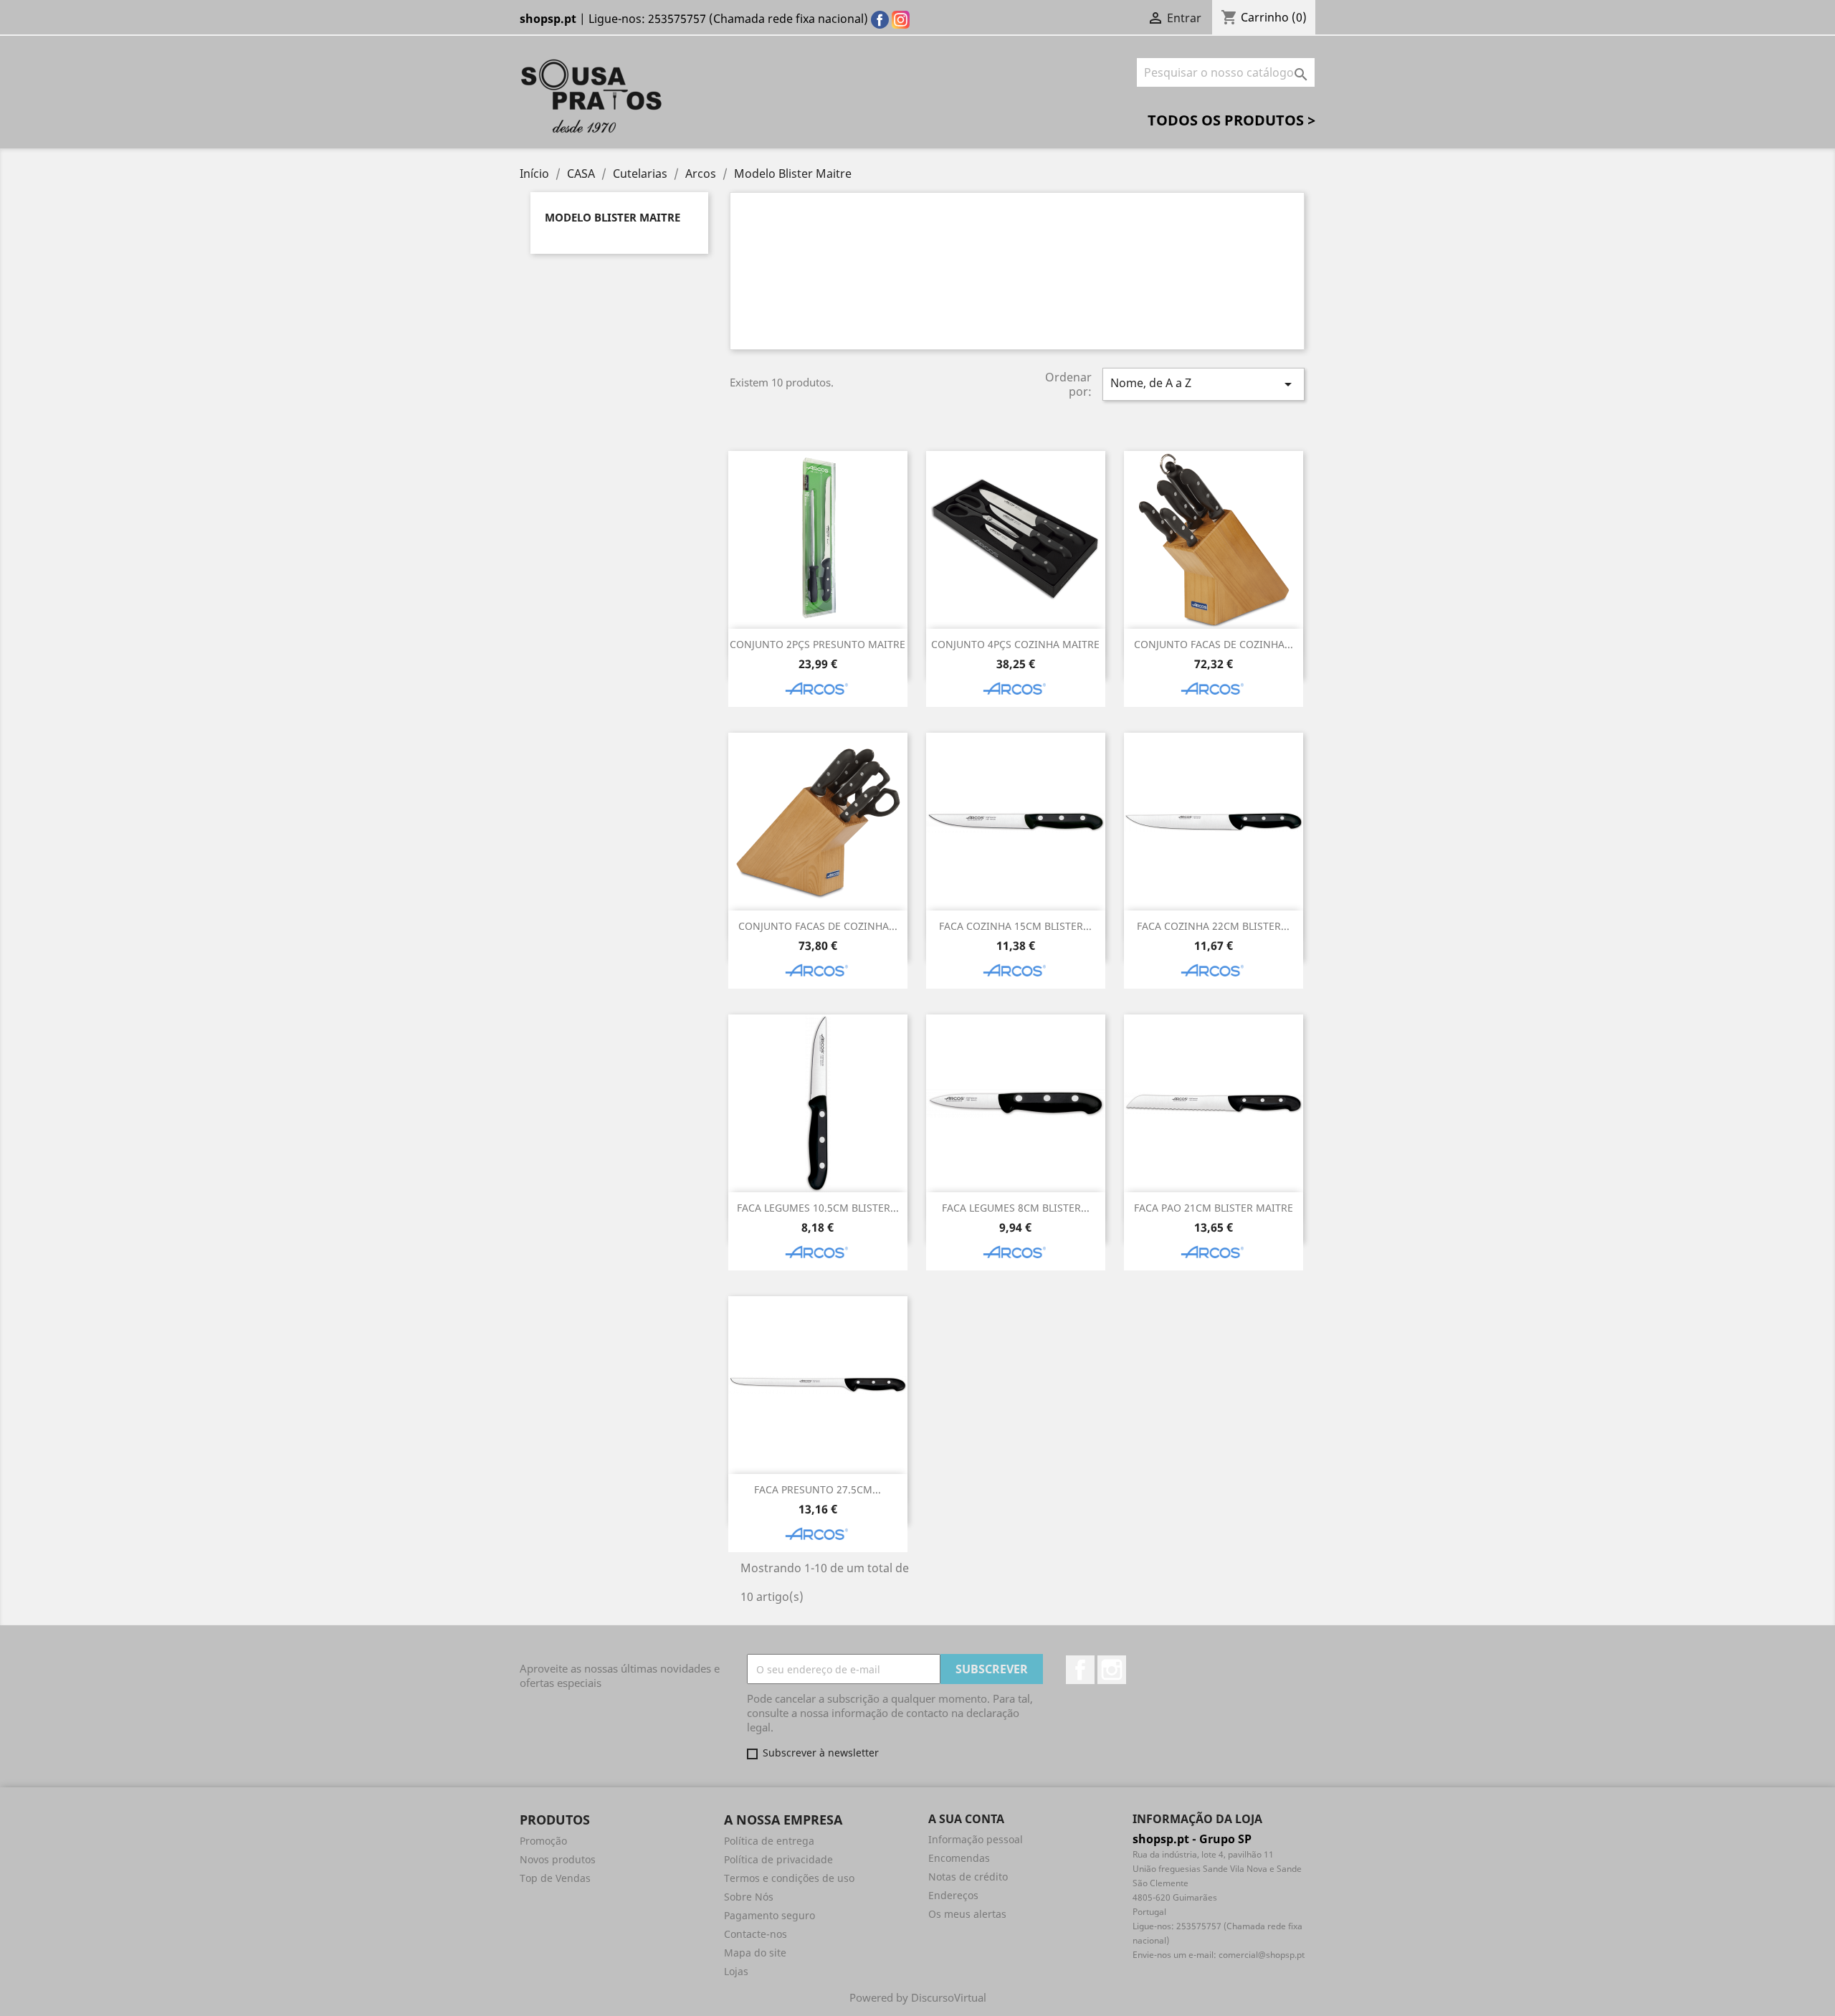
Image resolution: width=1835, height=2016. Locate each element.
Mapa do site (755, 1953)
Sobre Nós (749, 1897)
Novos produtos (558, 1859)
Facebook (1080, 1670)
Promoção (543, 1841)
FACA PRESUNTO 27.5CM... (818, 1489)
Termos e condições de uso (789, 1878)
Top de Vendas (555, 1878)
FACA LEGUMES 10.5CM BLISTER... (818, 1208)
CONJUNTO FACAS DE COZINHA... (1214, 644)
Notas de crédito (968, 1877)
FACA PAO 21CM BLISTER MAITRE (1214, 1208)
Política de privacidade (778, 1859)
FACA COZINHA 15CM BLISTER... (1015, 926)
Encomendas (959, 1858)
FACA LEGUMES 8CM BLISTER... (1016, 1208)
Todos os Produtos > (1231, 120)
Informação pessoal (976, 1839)
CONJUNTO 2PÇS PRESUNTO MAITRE (818, 644)
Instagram (1112, 1670)
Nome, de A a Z (1204, 384)
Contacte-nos (756, 1934)
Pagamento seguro (769, 1915)
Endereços (953, 1895)
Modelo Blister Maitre (613, 217)
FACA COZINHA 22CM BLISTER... (1213, 926)
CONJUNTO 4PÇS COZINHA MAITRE (1015, 644)
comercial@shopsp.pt (1262, 1955)
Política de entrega (769, 1841)
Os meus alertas (967, 1914)
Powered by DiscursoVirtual (918, 1997)
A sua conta (966, 1819)
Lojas (736, 1971)
